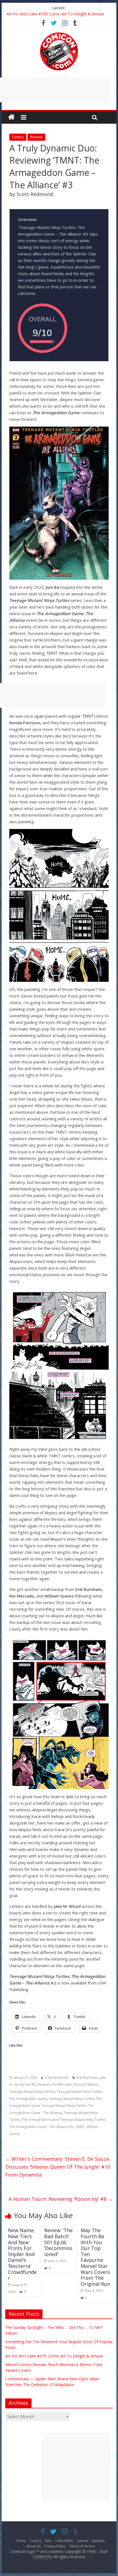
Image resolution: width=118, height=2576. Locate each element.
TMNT (80, 2127)
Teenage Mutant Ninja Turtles (32, 2092)
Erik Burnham (87, 2078)
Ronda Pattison (86, 2084)
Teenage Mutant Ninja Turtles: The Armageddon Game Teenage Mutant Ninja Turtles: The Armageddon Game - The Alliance (56, 2106)
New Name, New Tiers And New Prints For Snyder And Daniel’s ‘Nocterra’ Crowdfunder (22, 2254)
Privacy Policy (55, 2546)
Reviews (36, 137)
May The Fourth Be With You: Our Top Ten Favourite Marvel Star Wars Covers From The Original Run (95, 2257)
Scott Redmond (56, 2078)
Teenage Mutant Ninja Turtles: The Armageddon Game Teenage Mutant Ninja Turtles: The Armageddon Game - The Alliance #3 (58, 2120)
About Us (33, 2546)
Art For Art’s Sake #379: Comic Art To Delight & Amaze (55, 14)
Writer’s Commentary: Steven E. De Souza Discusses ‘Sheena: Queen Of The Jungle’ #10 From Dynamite (58, 2167)
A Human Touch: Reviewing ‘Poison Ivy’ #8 (61, 2199)
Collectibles (64, 2541)
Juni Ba (30, 2084)
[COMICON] (59, 34)
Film (48, 2541)
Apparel (98, 2541)
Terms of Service (82, 2546)
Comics (18, 137)
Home (21, 2541)
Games (83, 2541)
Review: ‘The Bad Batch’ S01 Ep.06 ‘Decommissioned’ (58, 2242)
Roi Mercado (62, 2084)
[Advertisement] (76, 2467)
